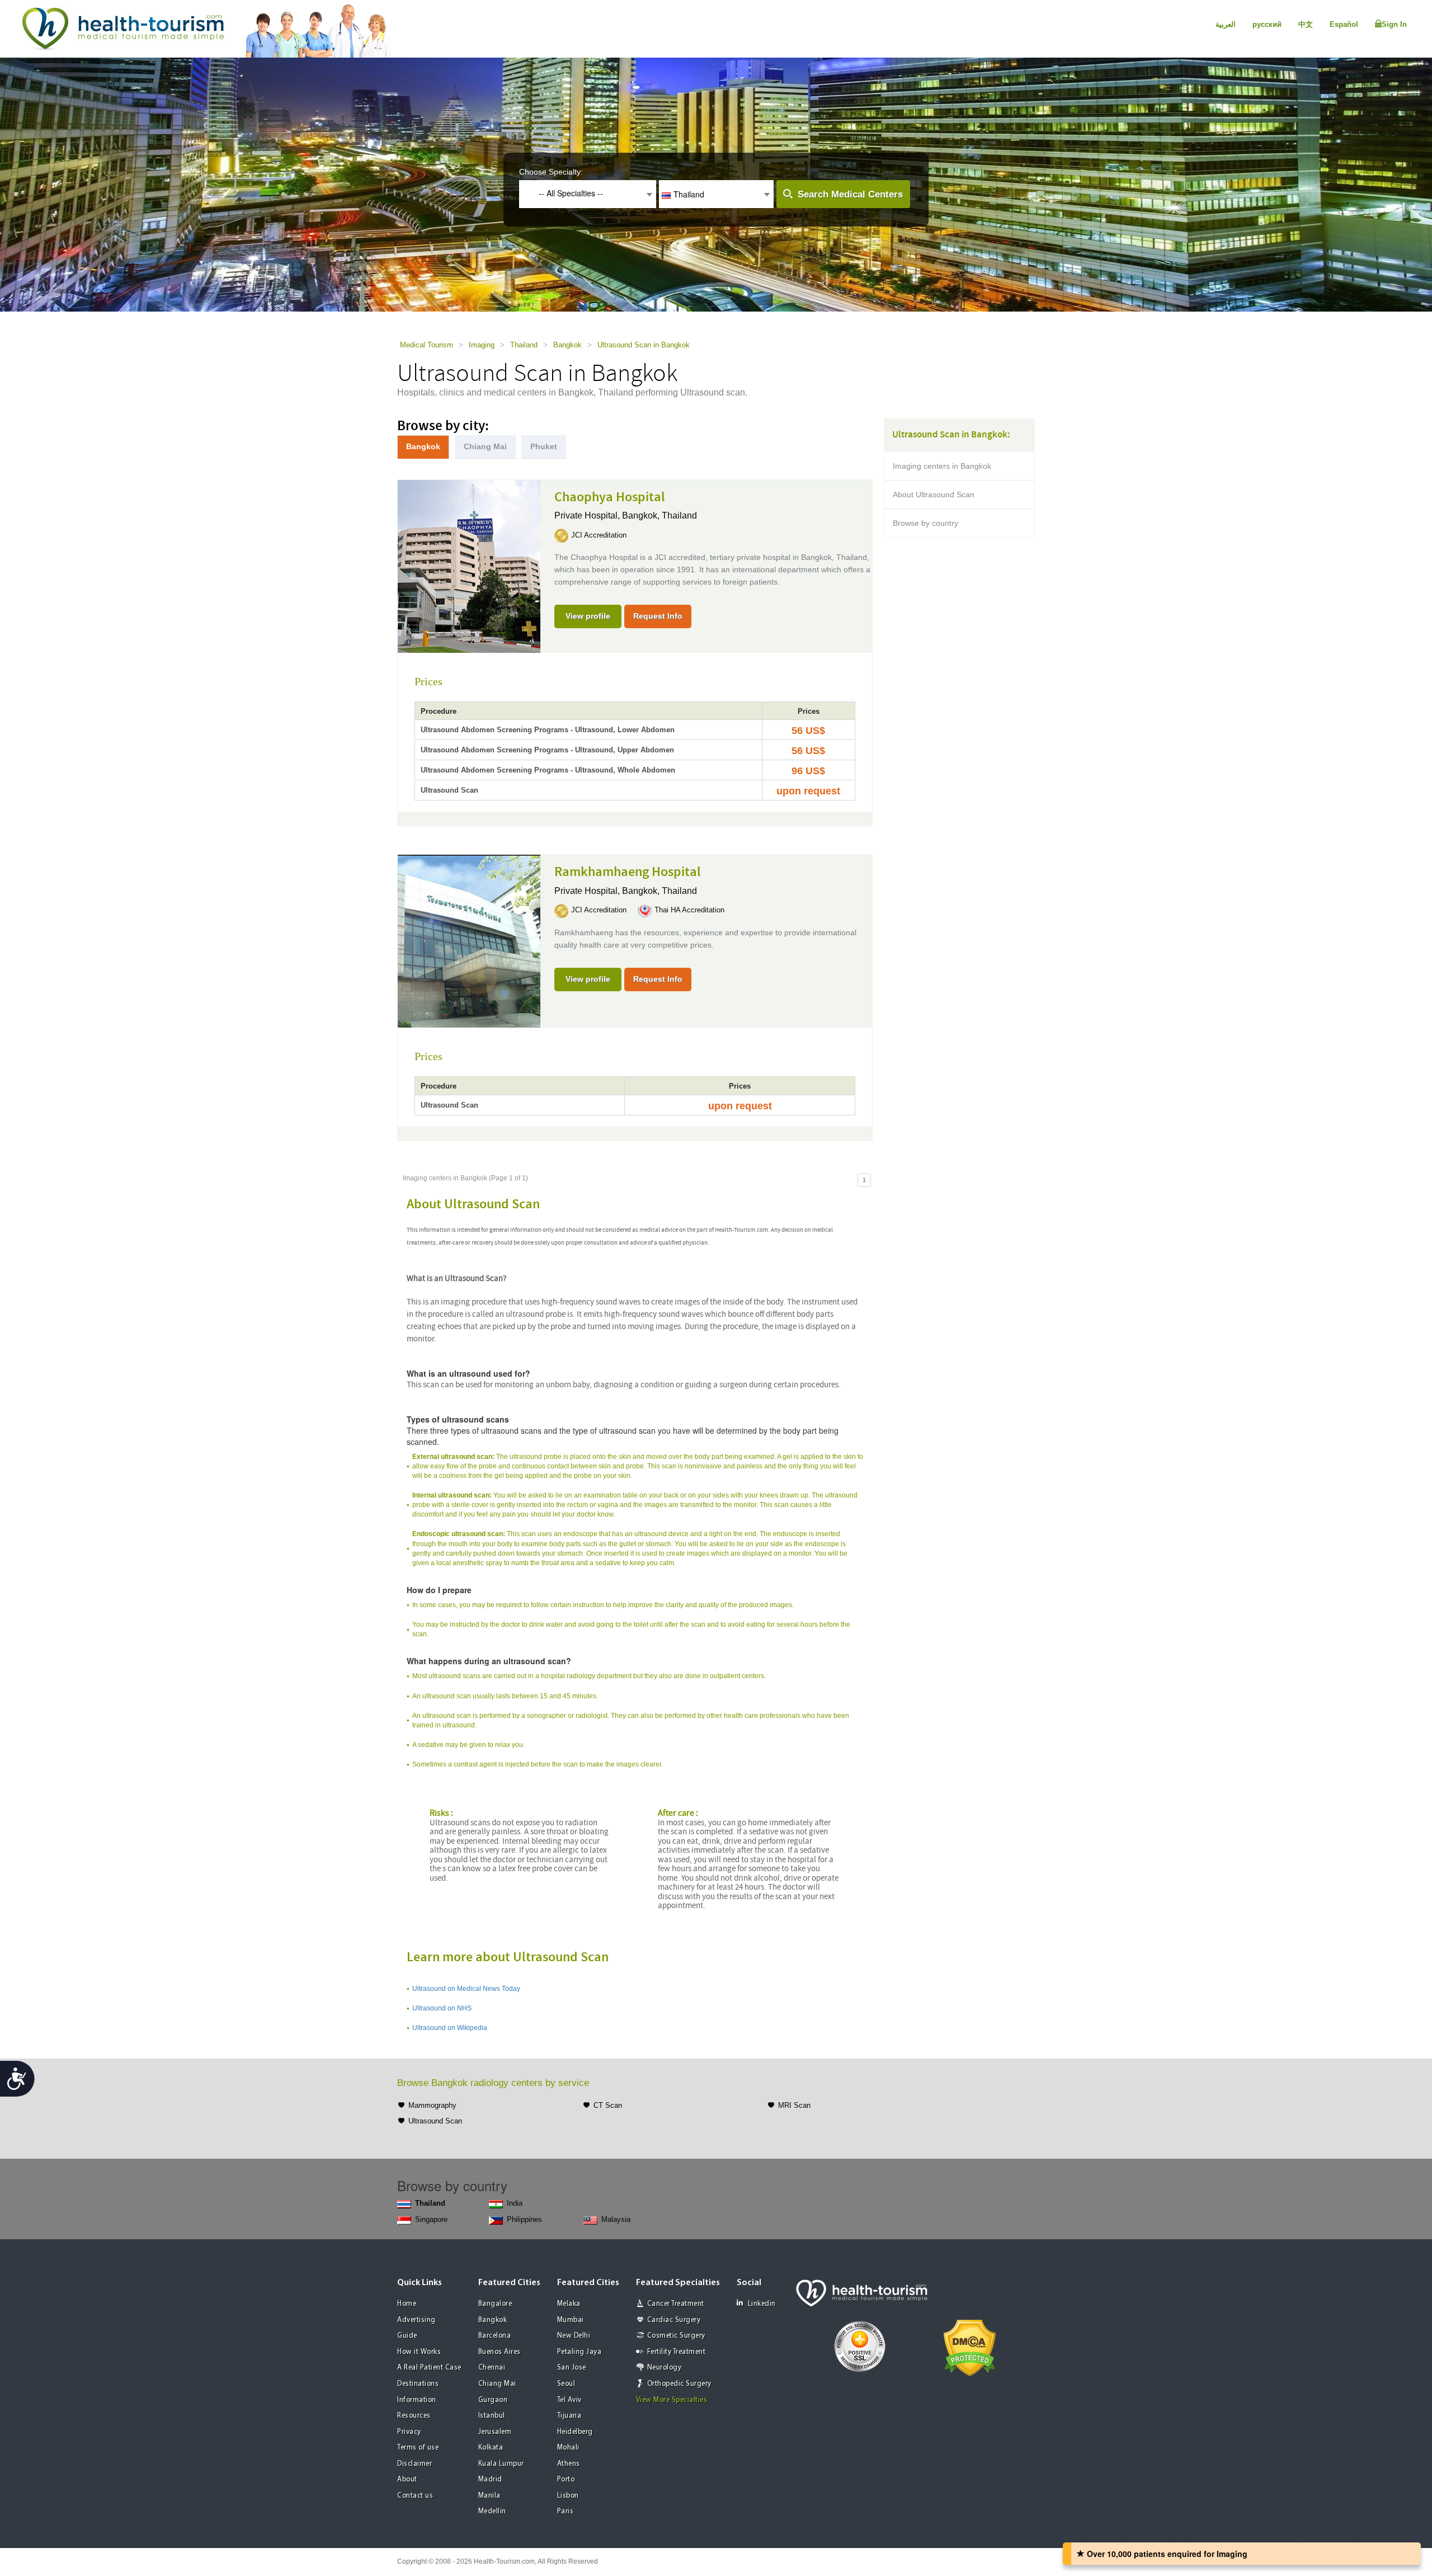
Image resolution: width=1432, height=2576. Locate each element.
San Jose (572, 2368)
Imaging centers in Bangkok (942, 466)
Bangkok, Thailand (660, 515)
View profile (588, 616)
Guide (407, 2336)
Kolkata (491, 2448)
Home (407, 2304)
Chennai (492, 2368)
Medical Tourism (427, 345)
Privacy (409, 2432)
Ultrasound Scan (435, 2121)
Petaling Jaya (580, 2352)
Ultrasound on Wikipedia (450, 2028)
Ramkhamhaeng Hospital (628, 872)
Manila (489, 2496)
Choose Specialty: (551, 172)
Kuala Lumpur (501, 2464)
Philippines (524, 2219)
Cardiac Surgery (674, 2320)
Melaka (569, 2304)
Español (1344, 24)
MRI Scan (794, 2105)
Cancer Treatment (676, 2304)
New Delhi (574, 2336)
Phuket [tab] (544, 446)
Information (417, 2400)
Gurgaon (493, 2400)
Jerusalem (495, 2432)
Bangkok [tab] (423, 446)
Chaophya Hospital (610, 497)
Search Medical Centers (850, 194)
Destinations (418, 2384)
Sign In (1394, 24)
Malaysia (616, 2219)
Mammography (432, 2105)
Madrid (490, 2480)
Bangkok (567, 345)
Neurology (665, 2368)
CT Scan (608, 2105)
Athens (569, 2464)
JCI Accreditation (599, 535)
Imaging (482, 345)
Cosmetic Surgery (676, 2336)
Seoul (566, 2384)
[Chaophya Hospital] (469, 565)
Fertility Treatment (677, 2352)
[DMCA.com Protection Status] (970, 2347)
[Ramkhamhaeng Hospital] (469, 940)
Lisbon (568, 2496)
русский (1267, 24)
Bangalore (495, 2304)
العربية (1226, 24)
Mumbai (571, 2320)
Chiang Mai (497, 2384)
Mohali (568, 2448)
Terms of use (418, 2448)
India (515, 2203)
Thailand (524, 345)
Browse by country (925, 523)
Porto (566, 2480)
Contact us (415, 2496)
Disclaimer (414, 2464)
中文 (1306, 24)
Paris (566, 2511)
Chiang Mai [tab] (485, 446)
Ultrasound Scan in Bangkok (644, 345)
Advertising (416, 2320)
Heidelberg (575, 2432)
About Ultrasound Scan (934, 495)
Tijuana (569, 2416)
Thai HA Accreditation (689, 910)
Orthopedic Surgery (679, 2384)
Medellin (492, 2511)
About (407, 2480)
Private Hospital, (588, 515)
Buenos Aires (500, 2352)
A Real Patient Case (429, 2368)
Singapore (431, 2219)
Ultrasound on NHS (442, 2008)
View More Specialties (672, 2400)
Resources (414, 2416)
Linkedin (762, 2304)
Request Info (658, 616)
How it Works (419, 2352)
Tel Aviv (569, 2400)
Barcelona (495, 2336)
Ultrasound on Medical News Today (466, 1989)
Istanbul (492, 2416)
